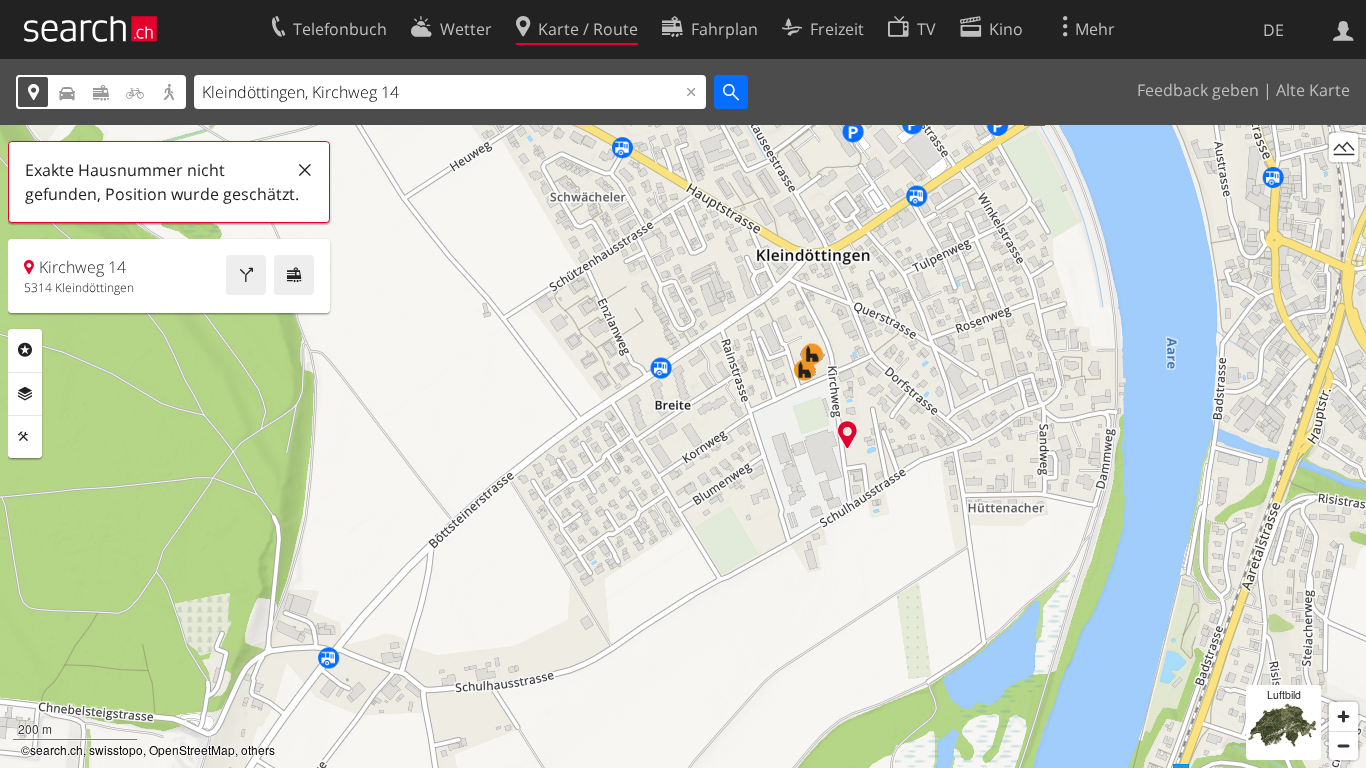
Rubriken (25, 350)
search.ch (56, 749)
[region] (683, 446)
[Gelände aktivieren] (1343, 147)
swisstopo (116, 749)
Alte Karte (1313, 90)
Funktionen (25, 437)
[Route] (246, 275)
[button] (847, 434)
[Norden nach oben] (1343, 184)
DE (1273, 30)
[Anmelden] (1343, 29)
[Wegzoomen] (1343, 745)
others (258, 749)
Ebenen (25, 394)
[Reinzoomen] (1343, 716)
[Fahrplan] (294, 275)
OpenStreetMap (192, 749)
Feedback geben (1198, 90)
